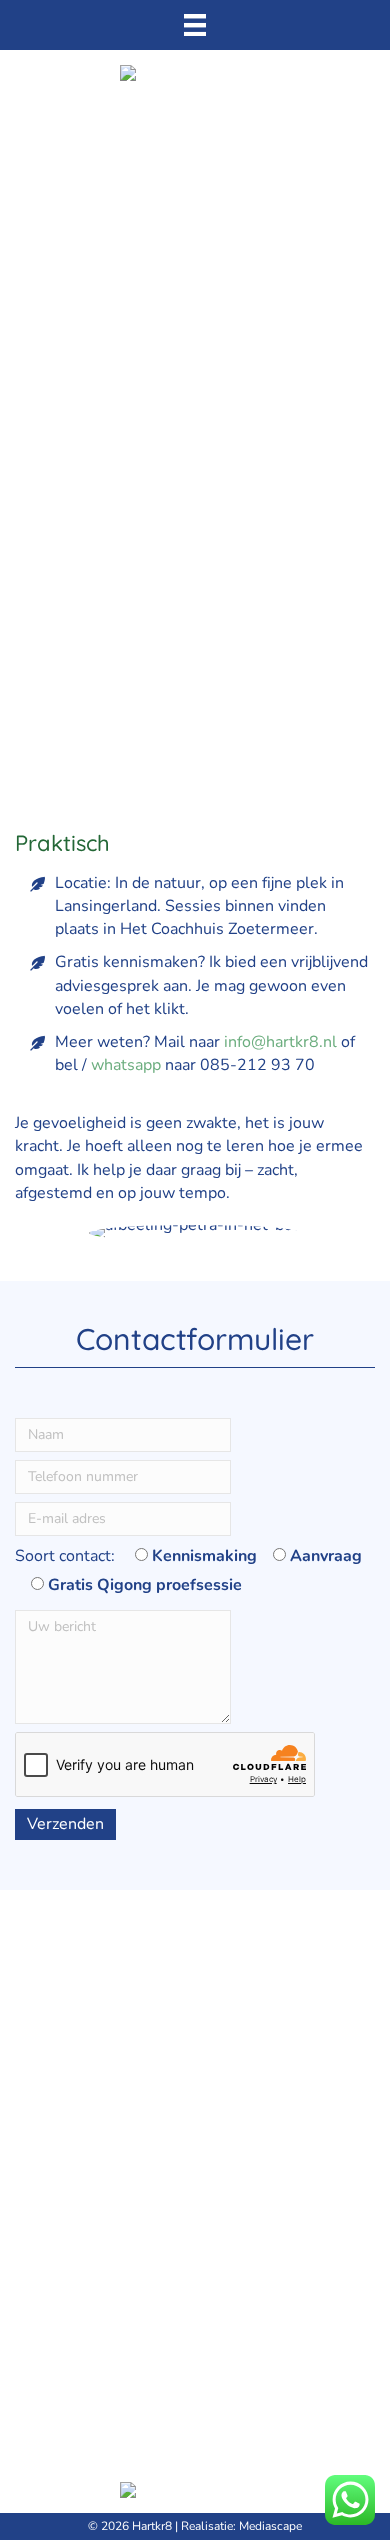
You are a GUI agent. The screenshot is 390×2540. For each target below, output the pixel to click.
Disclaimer (53, 2106)
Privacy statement (80, 2082)
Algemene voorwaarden (102, 2059)
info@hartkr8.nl (280, 1042)
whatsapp (126, 1065)
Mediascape (270, 2526)
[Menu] (195, 25)
